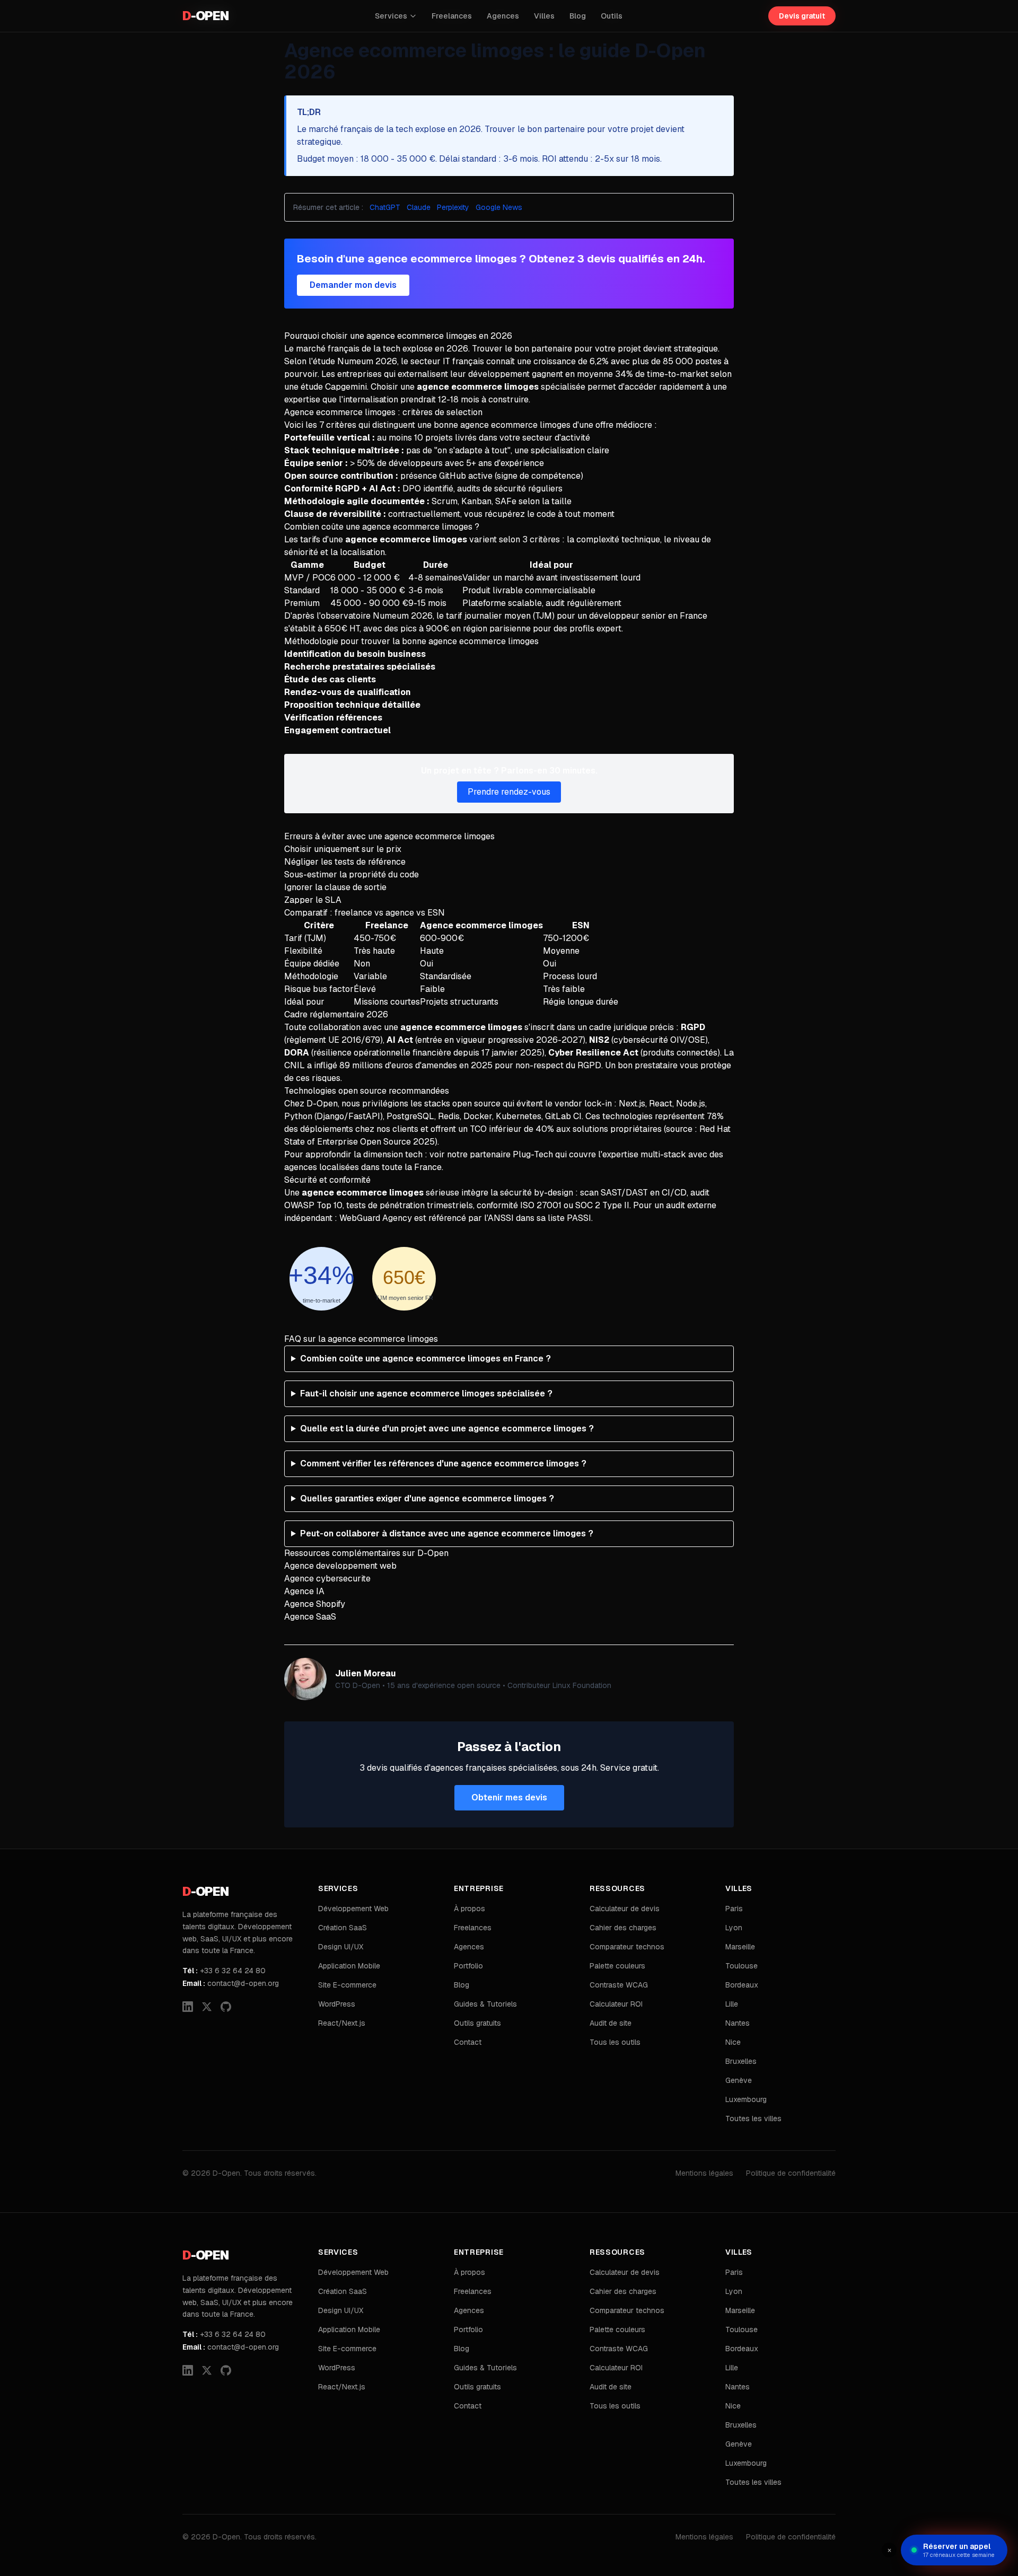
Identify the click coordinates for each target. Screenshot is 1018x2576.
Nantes (738, 2023)
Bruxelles (741, 2061)
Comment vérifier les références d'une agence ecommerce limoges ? (443, 1463)
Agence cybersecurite (327, 1579)
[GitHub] (226, 2007)
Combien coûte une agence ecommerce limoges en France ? (425, 1359)
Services (391, 16)
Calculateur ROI (616, 2004)
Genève (739, 2080)
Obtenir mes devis (509, 1797)
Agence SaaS (310, 1617)
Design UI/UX (341, 1947)
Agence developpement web (340, 1566)
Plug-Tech (533, 1154)
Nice (733, 2042)
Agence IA (304, 1591)
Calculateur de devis (625, 1909)
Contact (468, 2042)
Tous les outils (615, 2042)
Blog (578, 16)
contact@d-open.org (231, 1983)
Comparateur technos (627, 1947)
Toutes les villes (753, 2118)
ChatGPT (385, 207)
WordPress (337, 2004)
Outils (612, 16)
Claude (419, 207)
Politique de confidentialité (791, 2173)
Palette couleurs (617, 1966)
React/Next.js (342, 2023)
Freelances (452, 16)
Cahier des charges (623, 1928)
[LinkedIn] (188, 2007)
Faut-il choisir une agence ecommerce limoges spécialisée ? (426, 1393)
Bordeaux (742, 1985)
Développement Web (353, 1909)
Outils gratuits (477, 2023)
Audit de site (611, 2023)
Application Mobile (349, 1966)
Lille (732, 2004)
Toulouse (741, 1966)
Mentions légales (704, 2173)
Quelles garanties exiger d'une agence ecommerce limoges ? (427, 1498)
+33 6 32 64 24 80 (224, 1971)
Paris (734, 1909)
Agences (503, 16)
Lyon (734, 1928)
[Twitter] (207, 2007)
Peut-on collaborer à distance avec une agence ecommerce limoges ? (447, 1533)
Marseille (740, 1947)
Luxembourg (746, 2099)
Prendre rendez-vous (509, 792)
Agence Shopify (315, 1604)
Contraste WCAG (619, 1985)
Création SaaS (343, 1928)
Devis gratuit (802, 16)
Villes (544, 16)
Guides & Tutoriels (485, 2004)
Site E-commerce (347, 1985)
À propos (469, 1909)
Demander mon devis (353, 285)
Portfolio (468, 1966)
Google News (499, 207)
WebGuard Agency (376, 1218)
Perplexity (453, 207)
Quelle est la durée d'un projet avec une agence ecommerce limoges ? (447, 1428)
